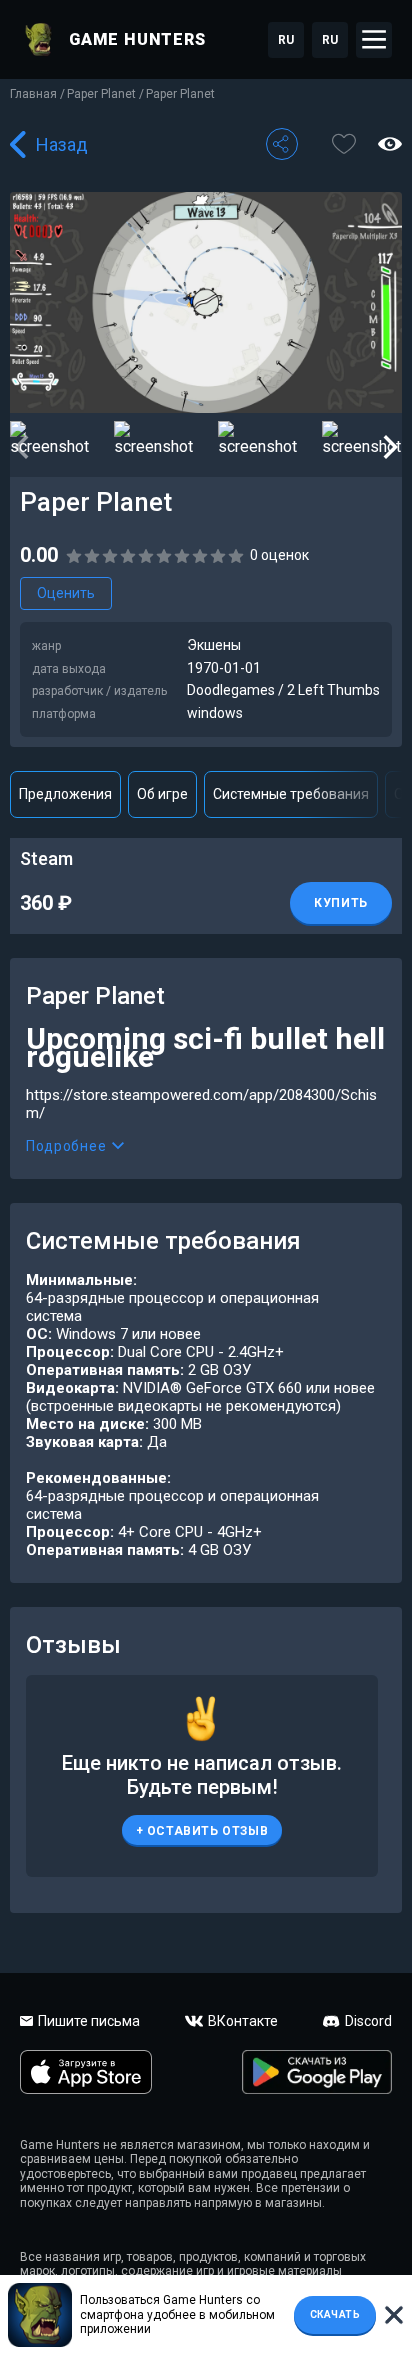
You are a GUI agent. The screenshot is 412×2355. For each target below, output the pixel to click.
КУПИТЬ (341, 903)
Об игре (162, 794)
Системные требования (291, 794)
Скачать (335, 2314)
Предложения (65, 794)
